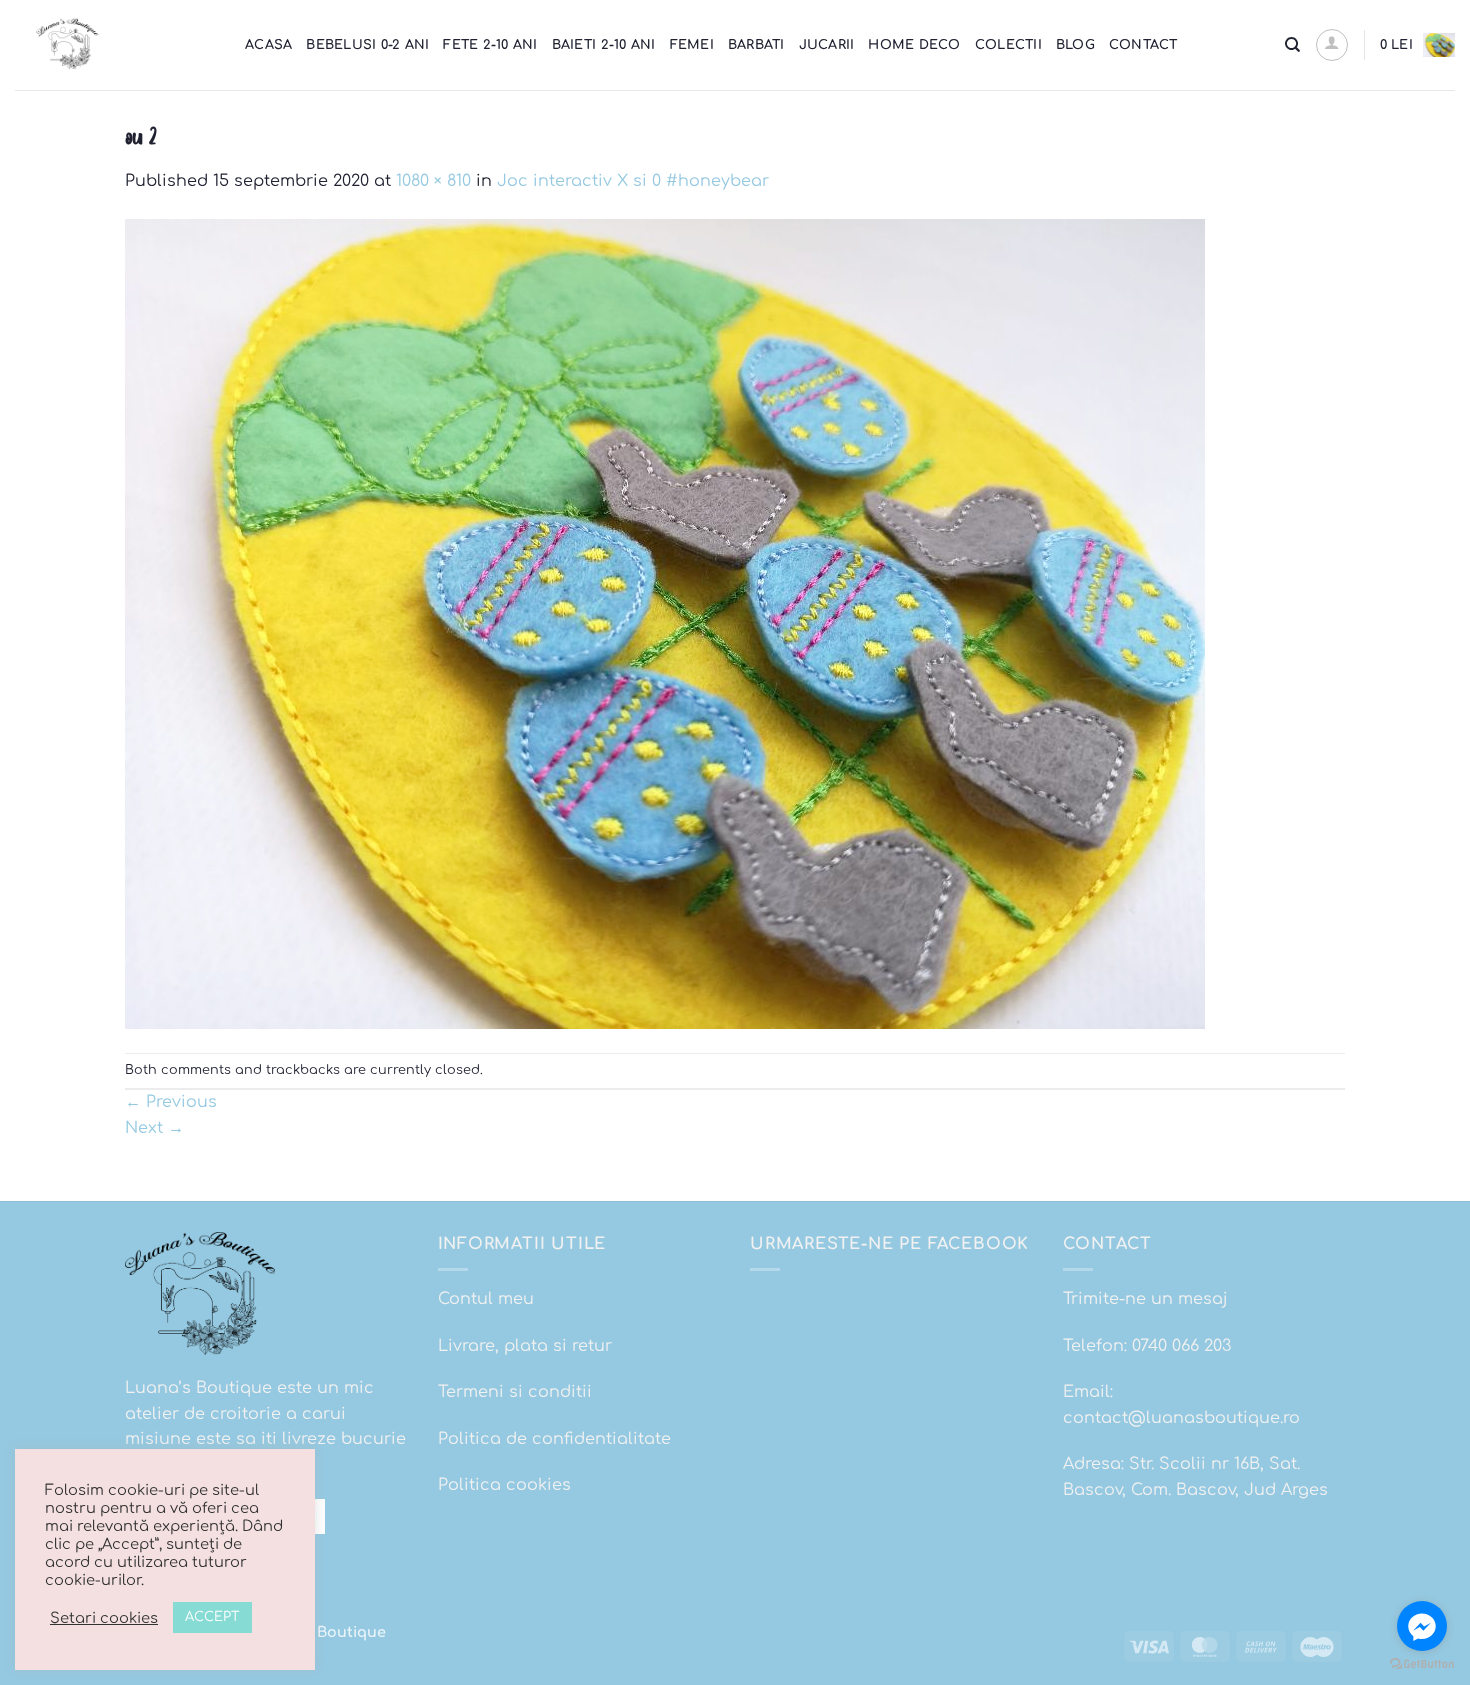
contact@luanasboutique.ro (1181, 1418)
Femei (692, 45)
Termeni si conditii (515, 1392)
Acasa (268, 45)
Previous (171, 1102)
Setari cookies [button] (104, 1618)
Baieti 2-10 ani (604, 45)
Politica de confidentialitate (554, 1439)
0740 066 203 (1181, 1346)
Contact (1143, 45)
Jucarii (827, 45)
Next (154, 1128)
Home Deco (914, 45)
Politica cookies (504, 1485)
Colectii (1008, 45)
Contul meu (486, 1299)
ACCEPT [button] (212, 1617)
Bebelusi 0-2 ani (367, 45)
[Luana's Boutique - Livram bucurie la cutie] (115, 45)
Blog (1075, 45)
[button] (1332, 45)
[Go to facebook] (1422, 1626)
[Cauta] (1292, 45)
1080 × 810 (433, 181)
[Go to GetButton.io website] (1422, 1664)
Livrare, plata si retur (525, 1346)
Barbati (756, 45)
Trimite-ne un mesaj (1145, 1299)
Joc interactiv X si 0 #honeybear (633, 181)
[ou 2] (665, 623)
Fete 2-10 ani (490, 45)
